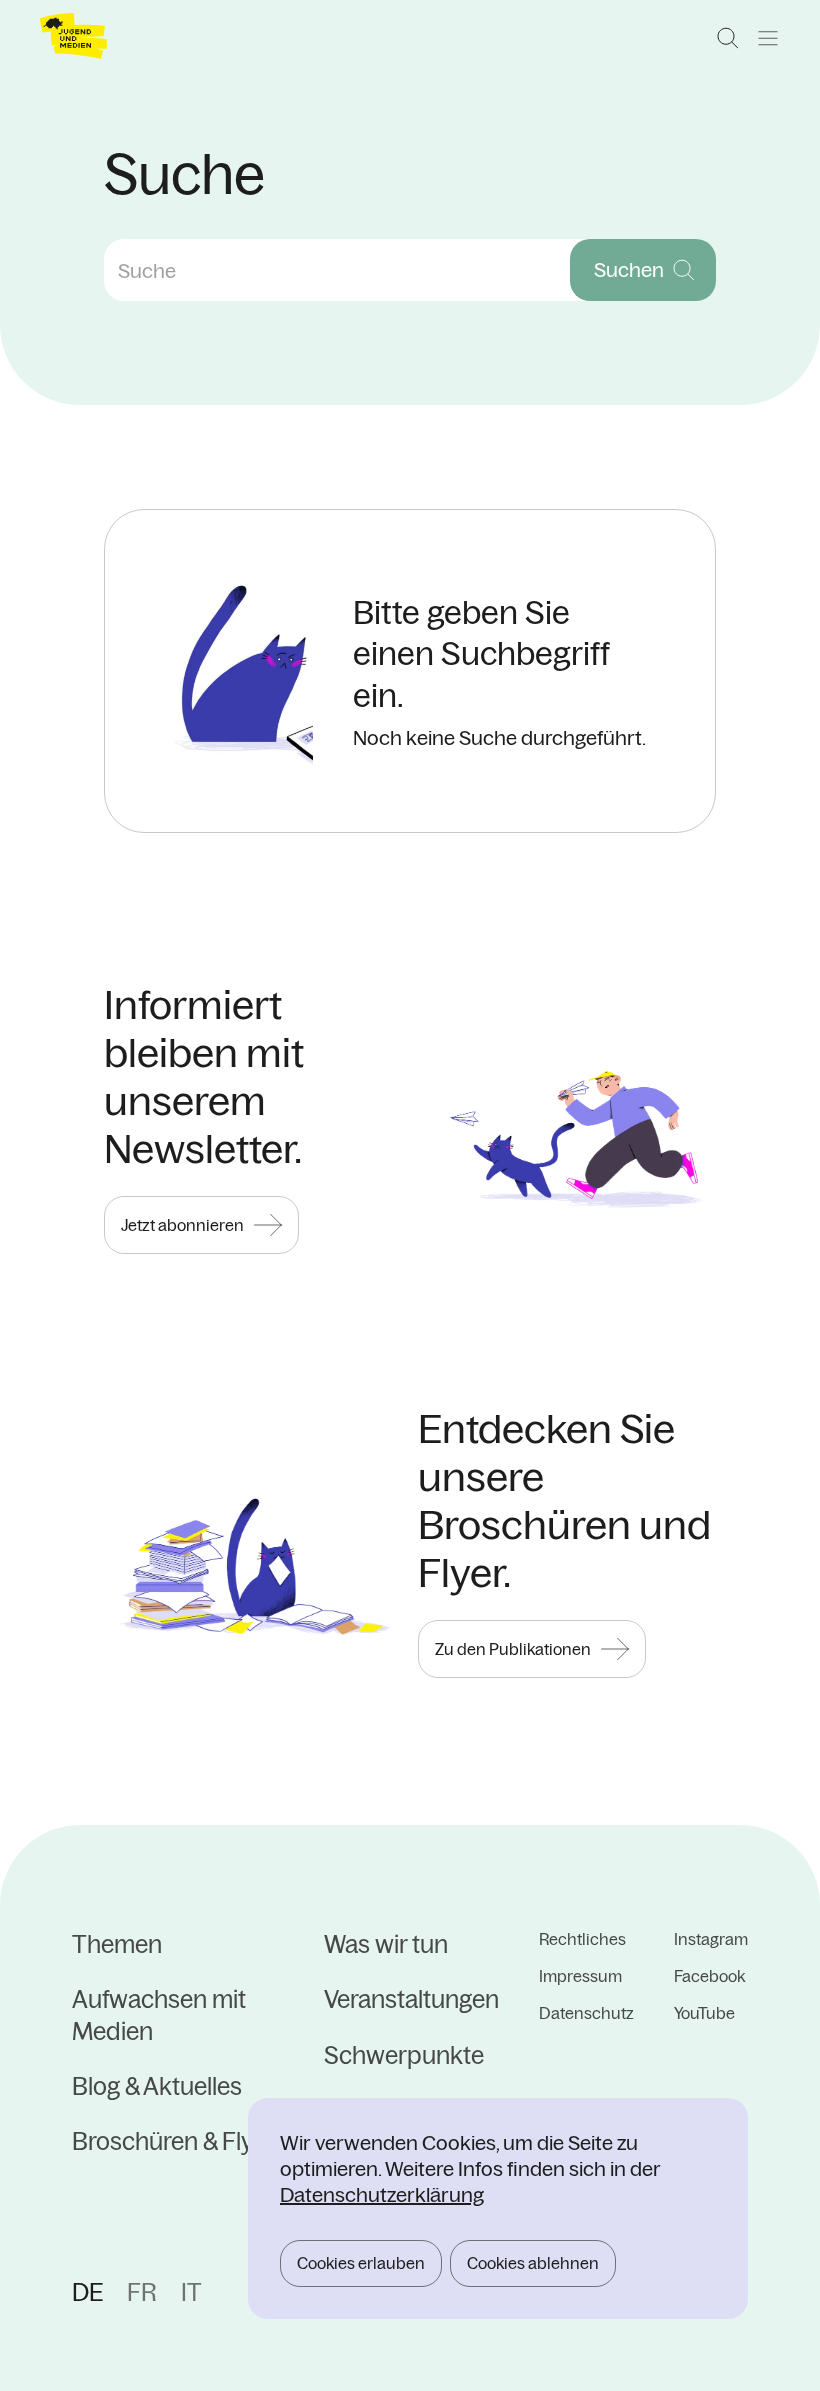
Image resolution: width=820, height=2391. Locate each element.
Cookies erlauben (361, 2263)
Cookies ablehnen (533, 2263)
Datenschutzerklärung (382, 2194)
